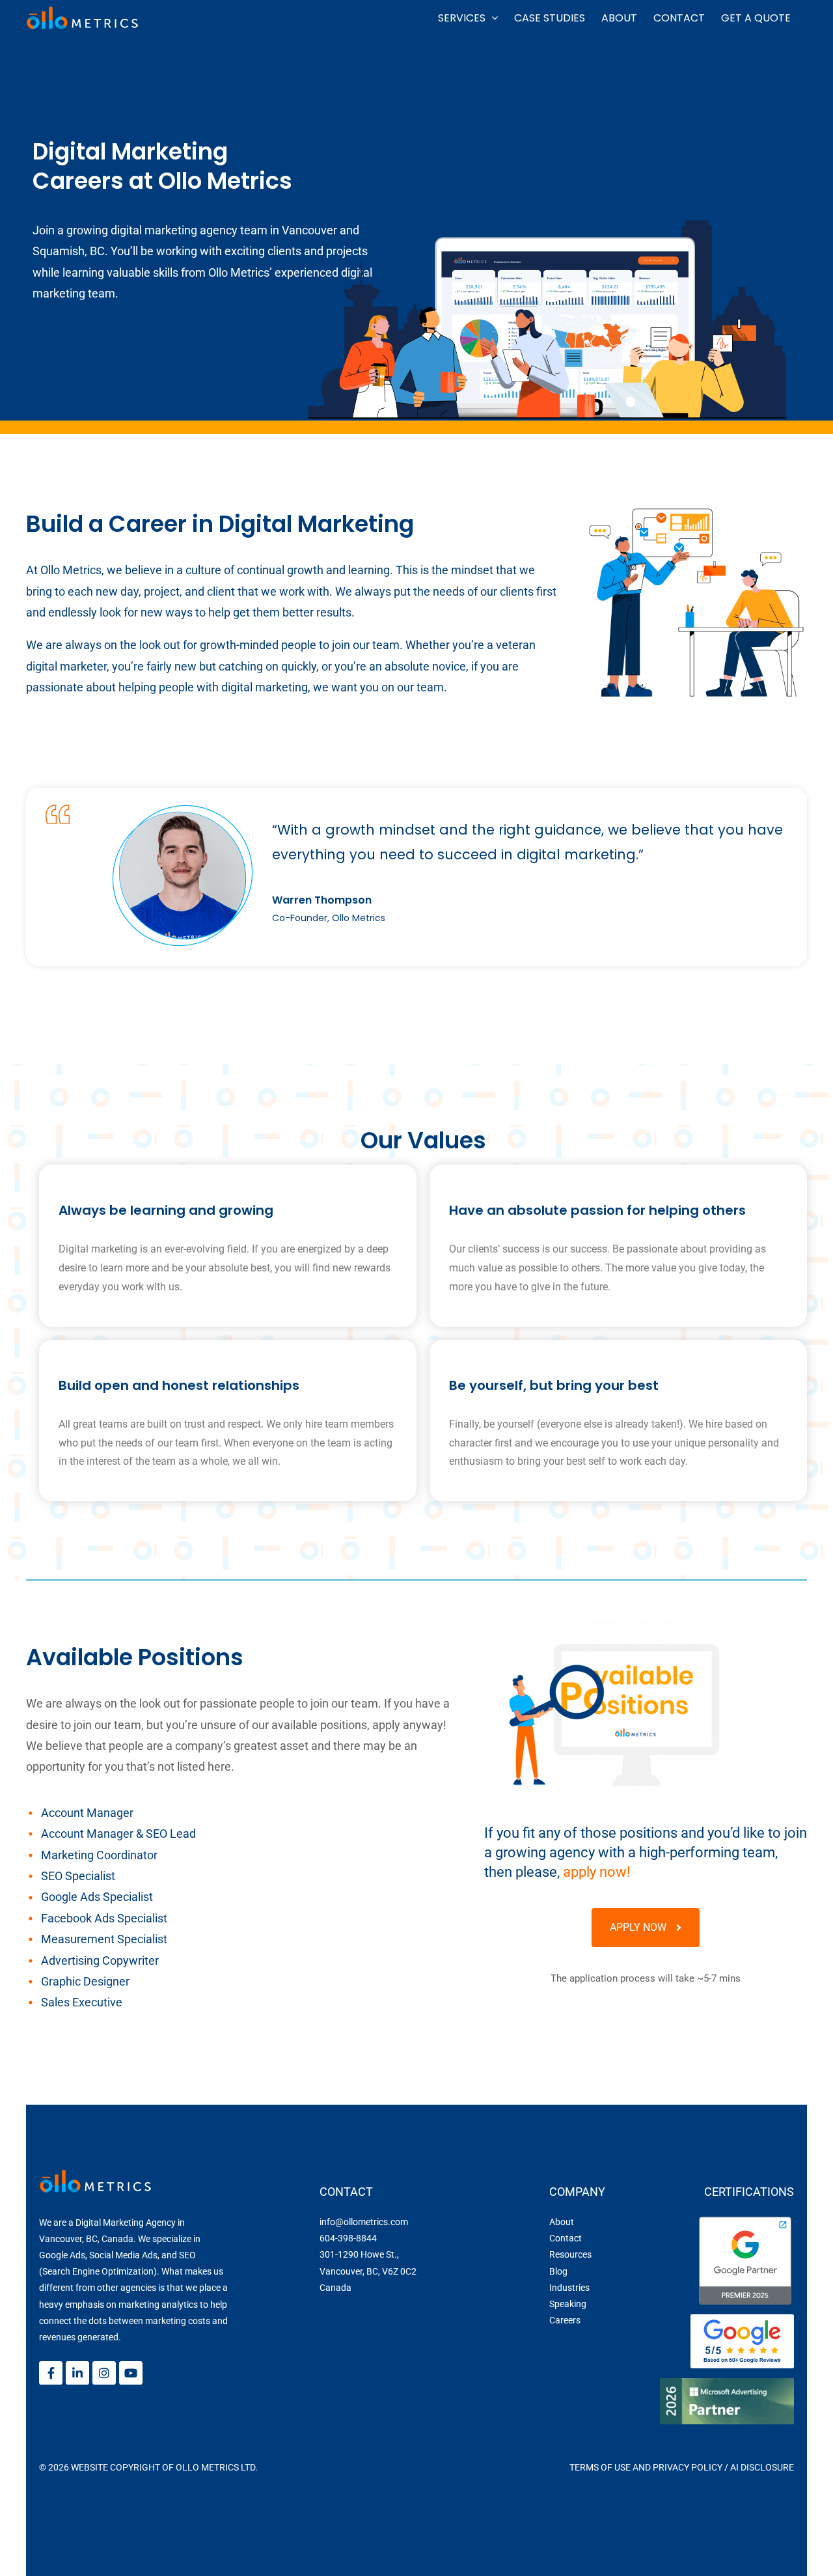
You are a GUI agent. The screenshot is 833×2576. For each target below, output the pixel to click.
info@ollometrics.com (364, 2222)
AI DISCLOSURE (762, 2467)
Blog (558, 2271)
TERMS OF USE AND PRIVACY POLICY (646, 2467)
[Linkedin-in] (77, 2373)
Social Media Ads (123, 2255)
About (562, 2222)
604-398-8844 (348, 2238)
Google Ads (62, 2255)
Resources (570, 2254)
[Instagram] (104, 2373)
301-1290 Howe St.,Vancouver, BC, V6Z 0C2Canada (368, 2271)
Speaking (568, 2304)
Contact (566, 2238)
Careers (565, 2320)
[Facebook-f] (51, 2373)
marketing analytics (158, 2305)
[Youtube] (131, 2373)
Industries (569, 2288)
